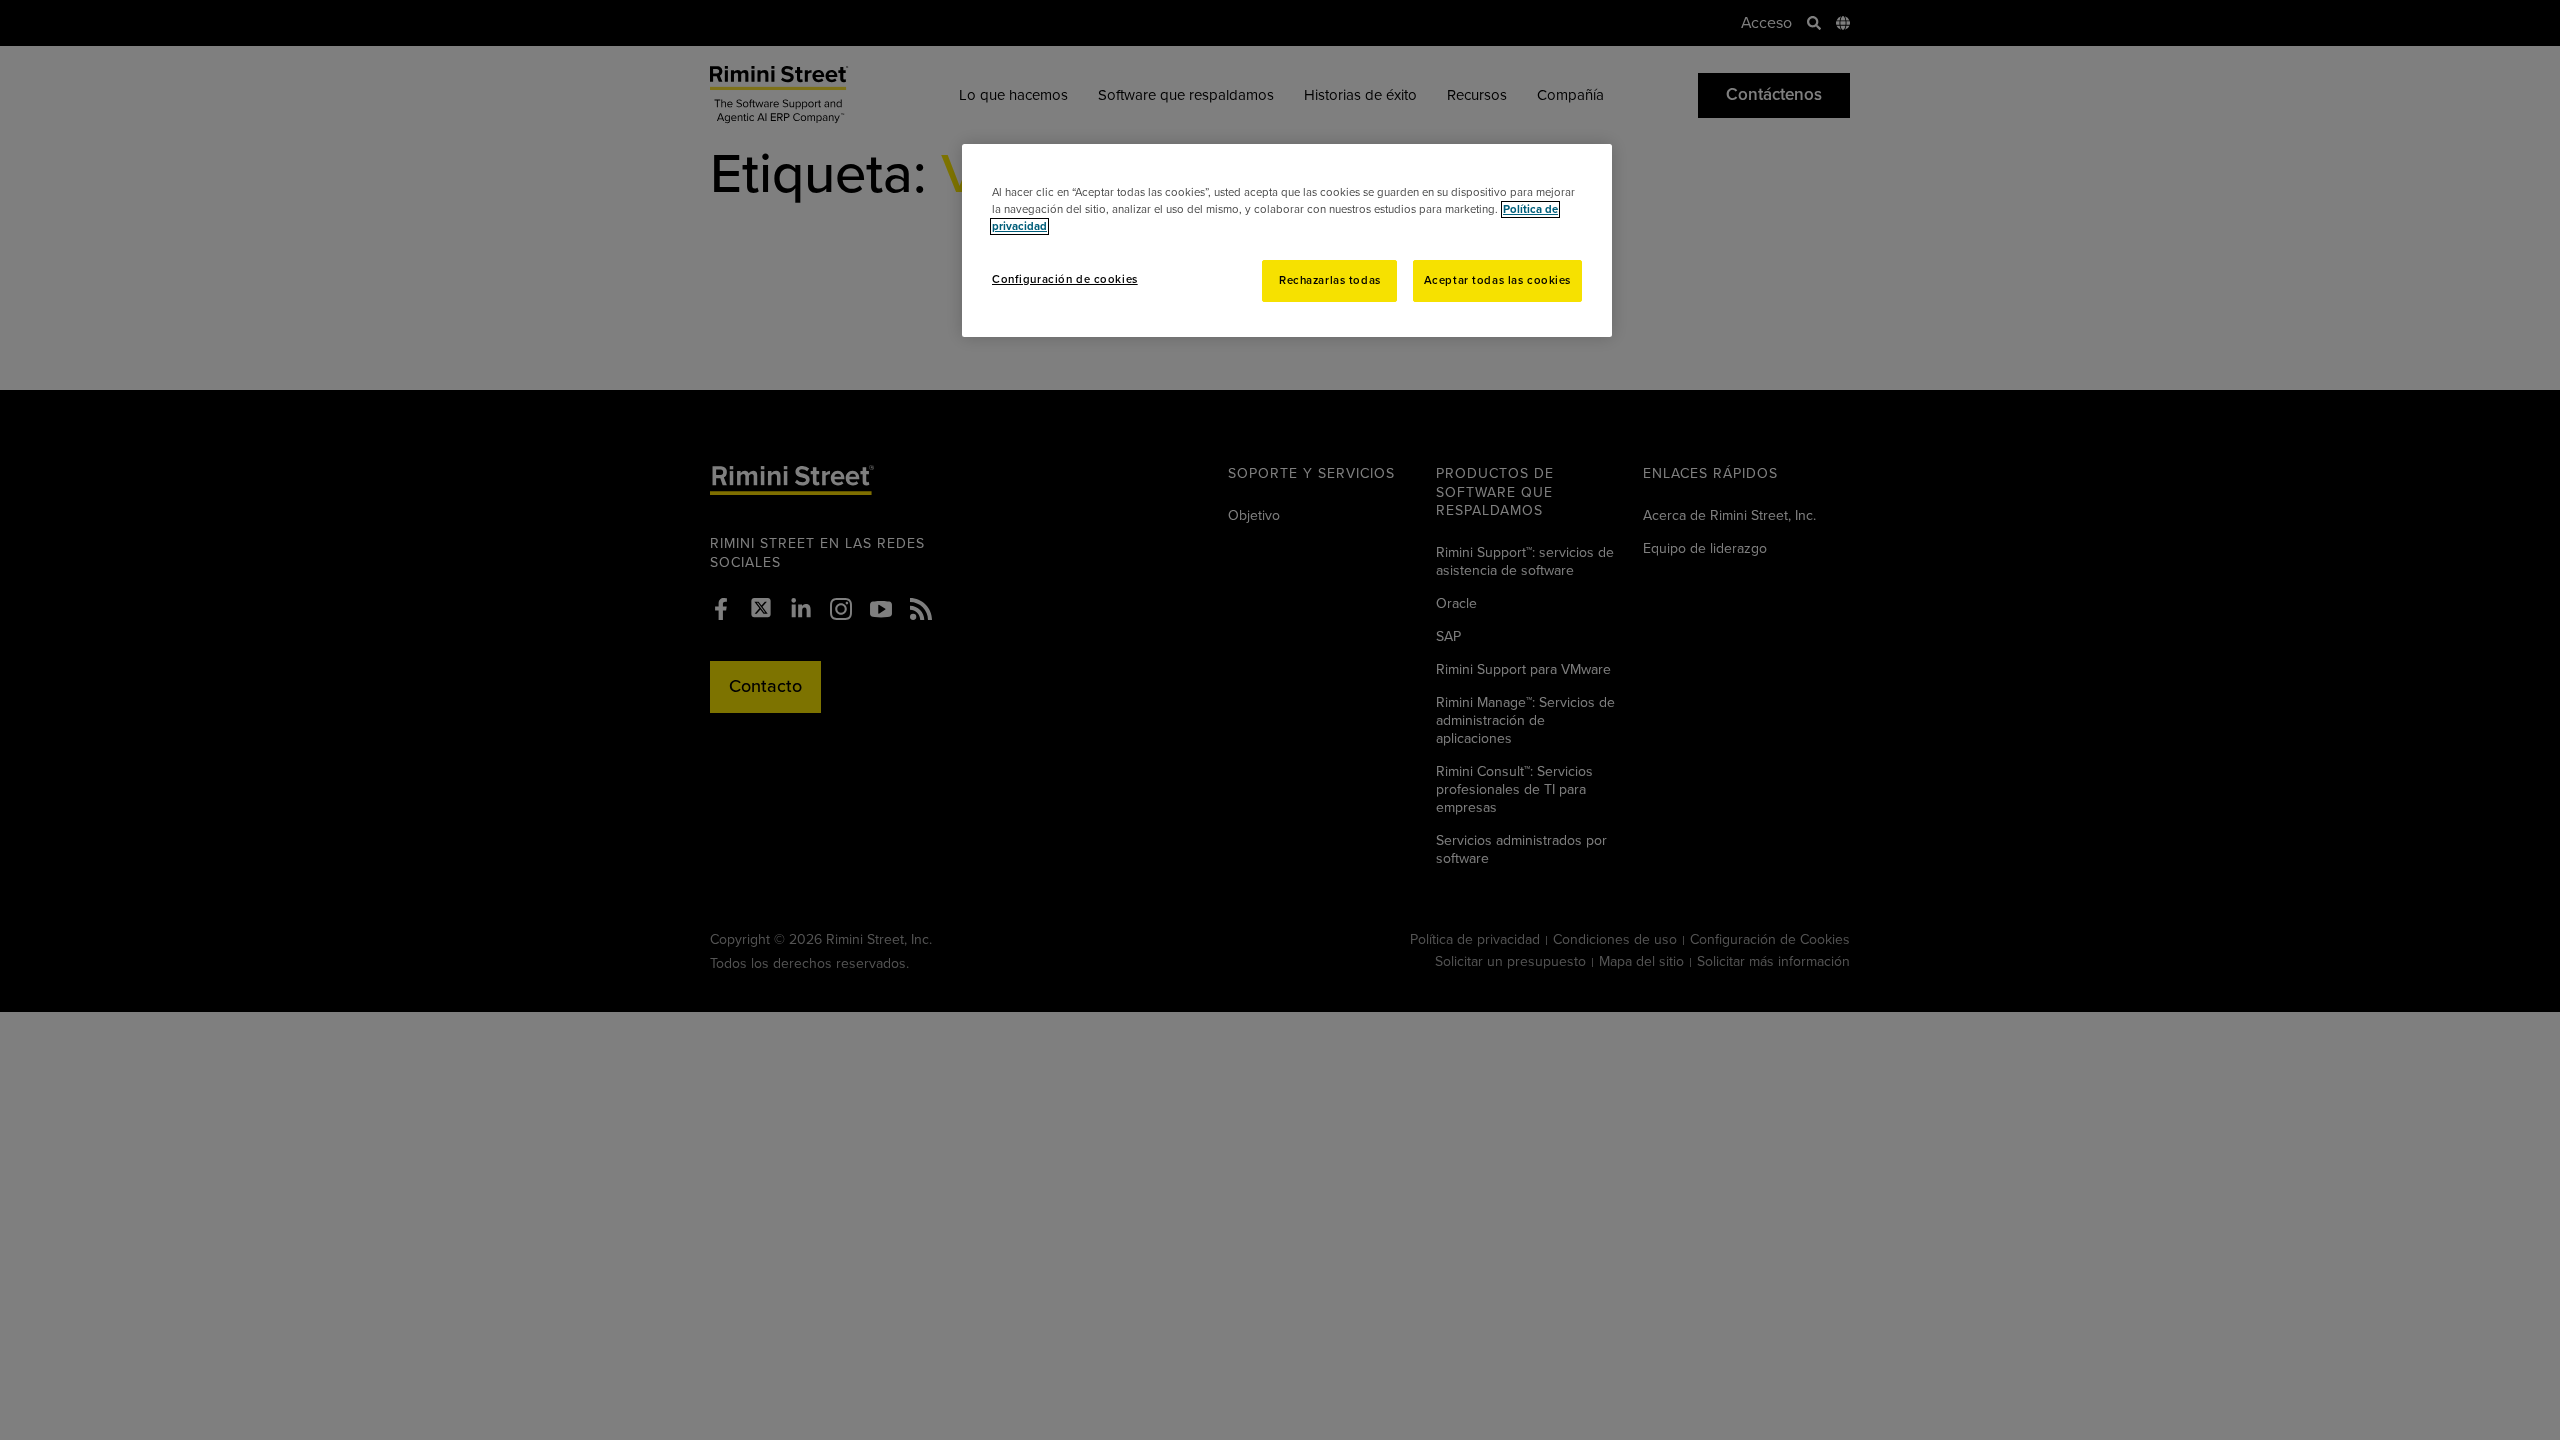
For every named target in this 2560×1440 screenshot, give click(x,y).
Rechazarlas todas (1330, 280)
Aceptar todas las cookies (1497, 280)
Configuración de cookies (1065, 279)
